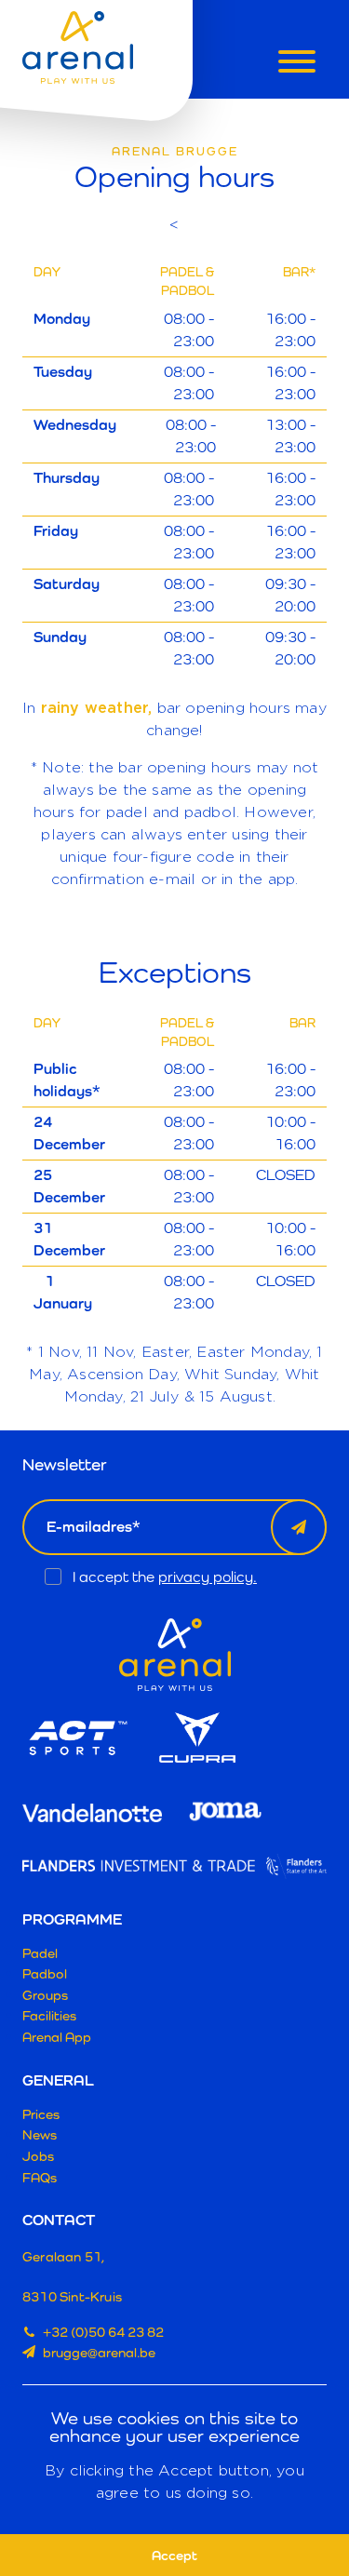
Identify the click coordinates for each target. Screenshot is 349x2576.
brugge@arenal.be (99, 2352)
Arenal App (57, 2037)
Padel (40, 1953)
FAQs (40, 2177)
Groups (45, 1995)
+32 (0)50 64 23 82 (103, 2332)
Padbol (45, 1973)
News (40, 2134)
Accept (174, 2555)
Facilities (49, 2015)
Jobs (38, 2156)
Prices (41, 2114)
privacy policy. (208, 1577)
